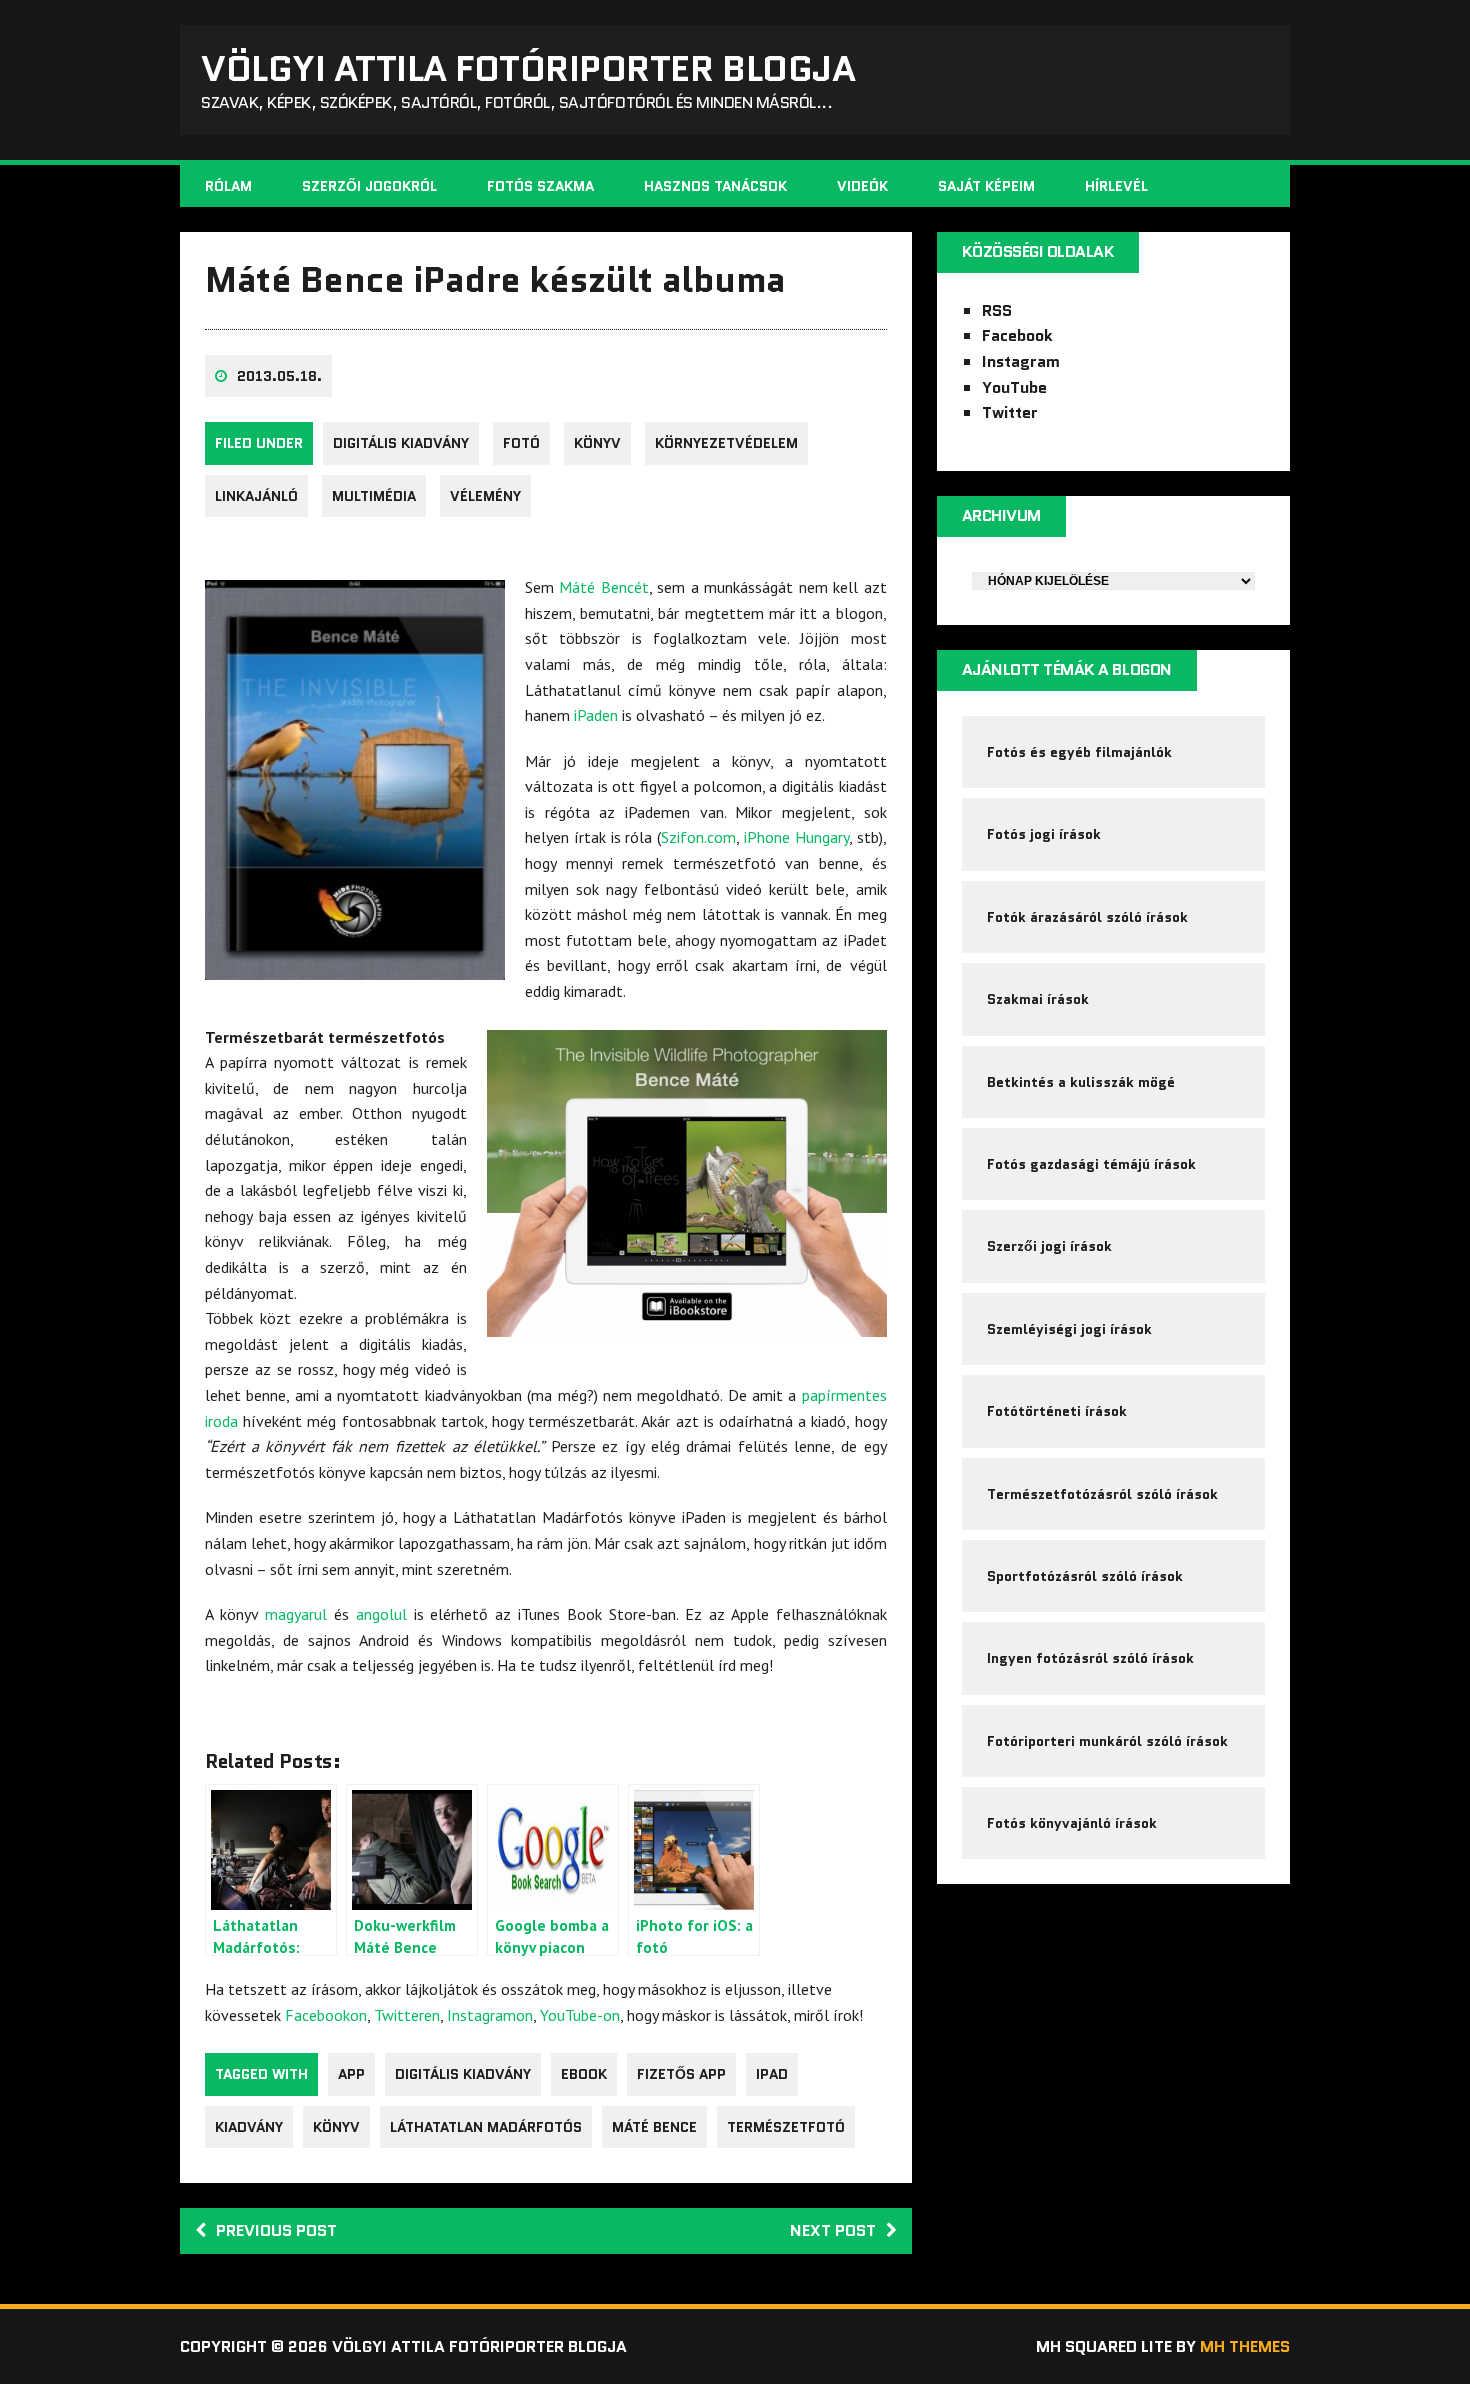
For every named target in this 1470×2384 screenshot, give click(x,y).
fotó (521, 443)
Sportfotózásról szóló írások (1085, 1576)
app (351, 2074)
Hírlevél (1116, 186)
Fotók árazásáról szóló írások (1087, 917)
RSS (997, 310)
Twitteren (407, 2015)
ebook (584, 2074)
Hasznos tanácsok (715, 186)
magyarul (296, 1614)
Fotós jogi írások (1044, 834)
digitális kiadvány (463, 2074)
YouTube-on (580, 2015)
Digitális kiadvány (401, 443)
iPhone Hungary (796, 837)
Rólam (228, 186)
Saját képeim (986, 186)
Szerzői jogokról (369, 186)
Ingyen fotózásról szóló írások (1090, 1658)
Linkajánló (256, 496)
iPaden (596, 715)
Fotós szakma (540, 186)
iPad (772, 2074)
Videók (862, 186)
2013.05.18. (279, 376)
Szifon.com (698, 837)
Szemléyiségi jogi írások (1069, 1329)
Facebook (1017, 335)
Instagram (1021, 361)
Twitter (1010, 412)
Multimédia (374, 496)
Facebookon (326, 2015)
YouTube (1014, 387)
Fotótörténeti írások (1057, 1411)
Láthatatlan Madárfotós (486, 2127)
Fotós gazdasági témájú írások (1091, 1164)
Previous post (276, 2230)
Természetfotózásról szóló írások (1102, 1494)
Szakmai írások (1038, 999)
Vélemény (485, 496)
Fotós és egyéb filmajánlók (1079, 752)
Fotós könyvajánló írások (1072, 1823)
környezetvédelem (726, 443)
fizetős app (681, 2074)
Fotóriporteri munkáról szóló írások (1107, 1741)
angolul (381, 1614)
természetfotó (786, 2127)
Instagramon (490, 2015)
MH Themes (1245, 2346)
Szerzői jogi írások (1049, 1246)
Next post (833, 2230)
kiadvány (249, 2127)
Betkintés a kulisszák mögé (1081, 1082)
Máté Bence (654, 2127)
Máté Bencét (603, 587)
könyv (597, 443)
